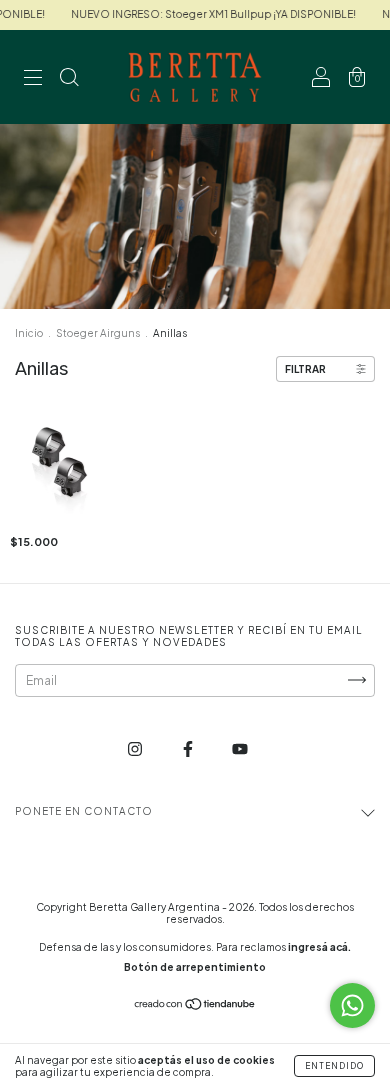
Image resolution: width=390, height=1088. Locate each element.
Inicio (29, 333)
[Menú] (33, 79)
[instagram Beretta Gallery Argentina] (136, 748)
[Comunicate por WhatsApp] (352, 1005)
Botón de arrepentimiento (195, 967)
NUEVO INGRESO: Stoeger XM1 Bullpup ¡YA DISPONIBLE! (204, 14)
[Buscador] (69, 79)
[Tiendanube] (195, 1005)
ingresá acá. (319, 947)
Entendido (334, 1066)
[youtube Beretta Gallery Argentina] (240, 748)
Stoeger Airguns (98, 333)
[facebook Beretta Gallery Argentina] (189, 748)
